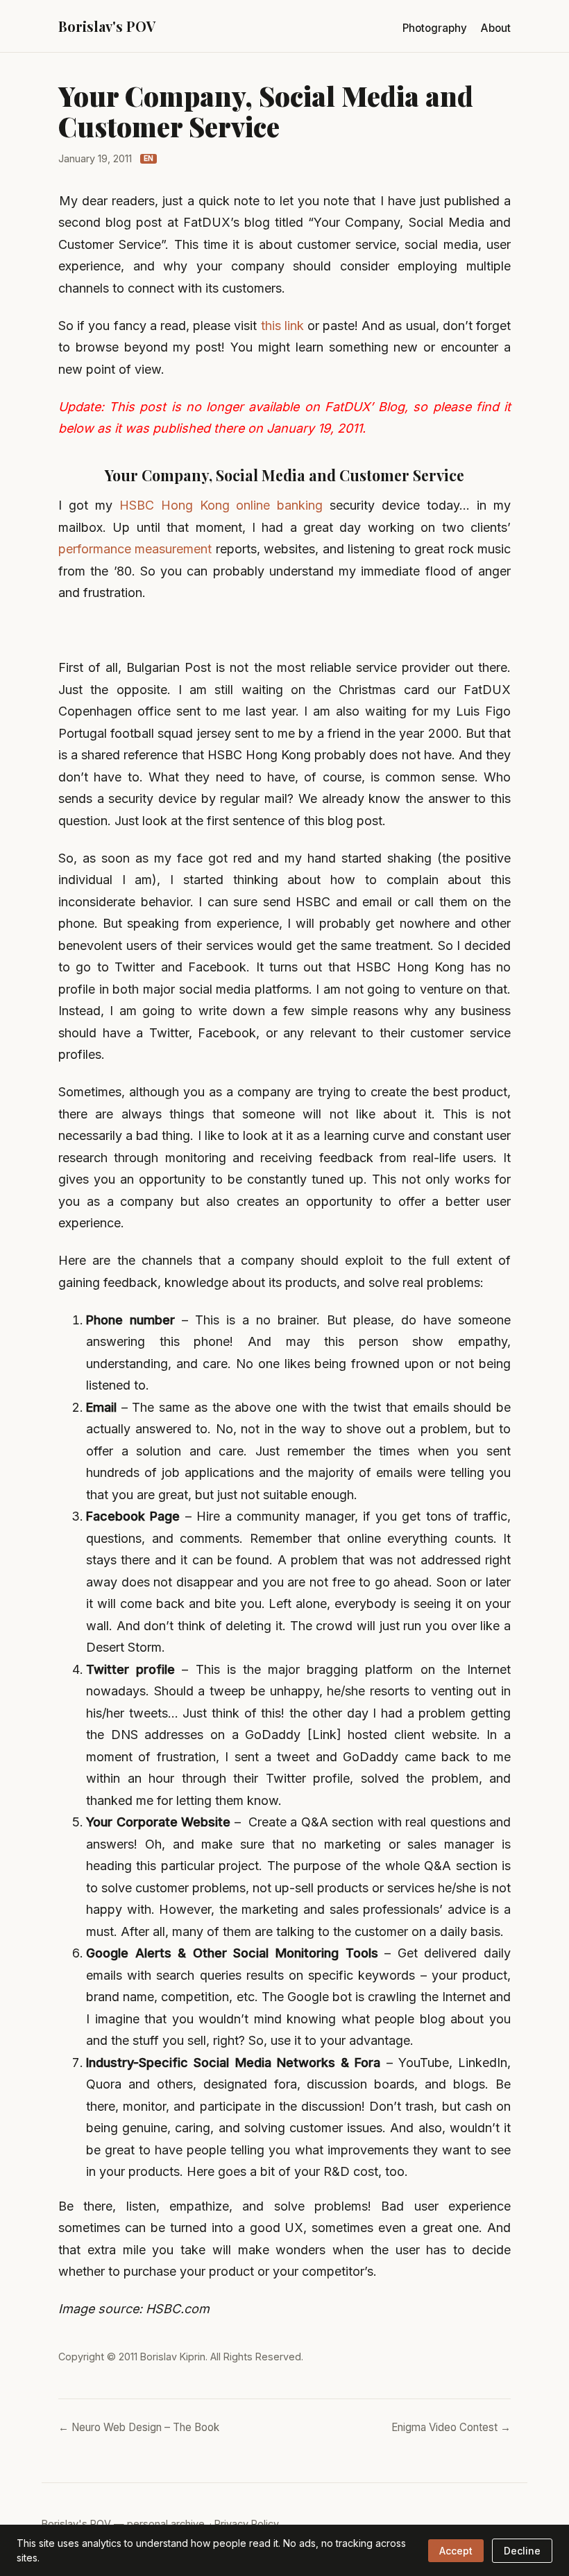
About (496, 28)
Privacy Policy (247, 2524)
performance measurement (135, 549)
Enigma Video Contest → (451, 2427)
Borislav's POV (107, 26)
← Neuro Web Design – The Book (139, 2427)
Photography (435, 28)
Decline (522, 2551)
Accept (456, 2551)
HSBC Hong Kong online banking (221, 505)
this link (282, 326)
